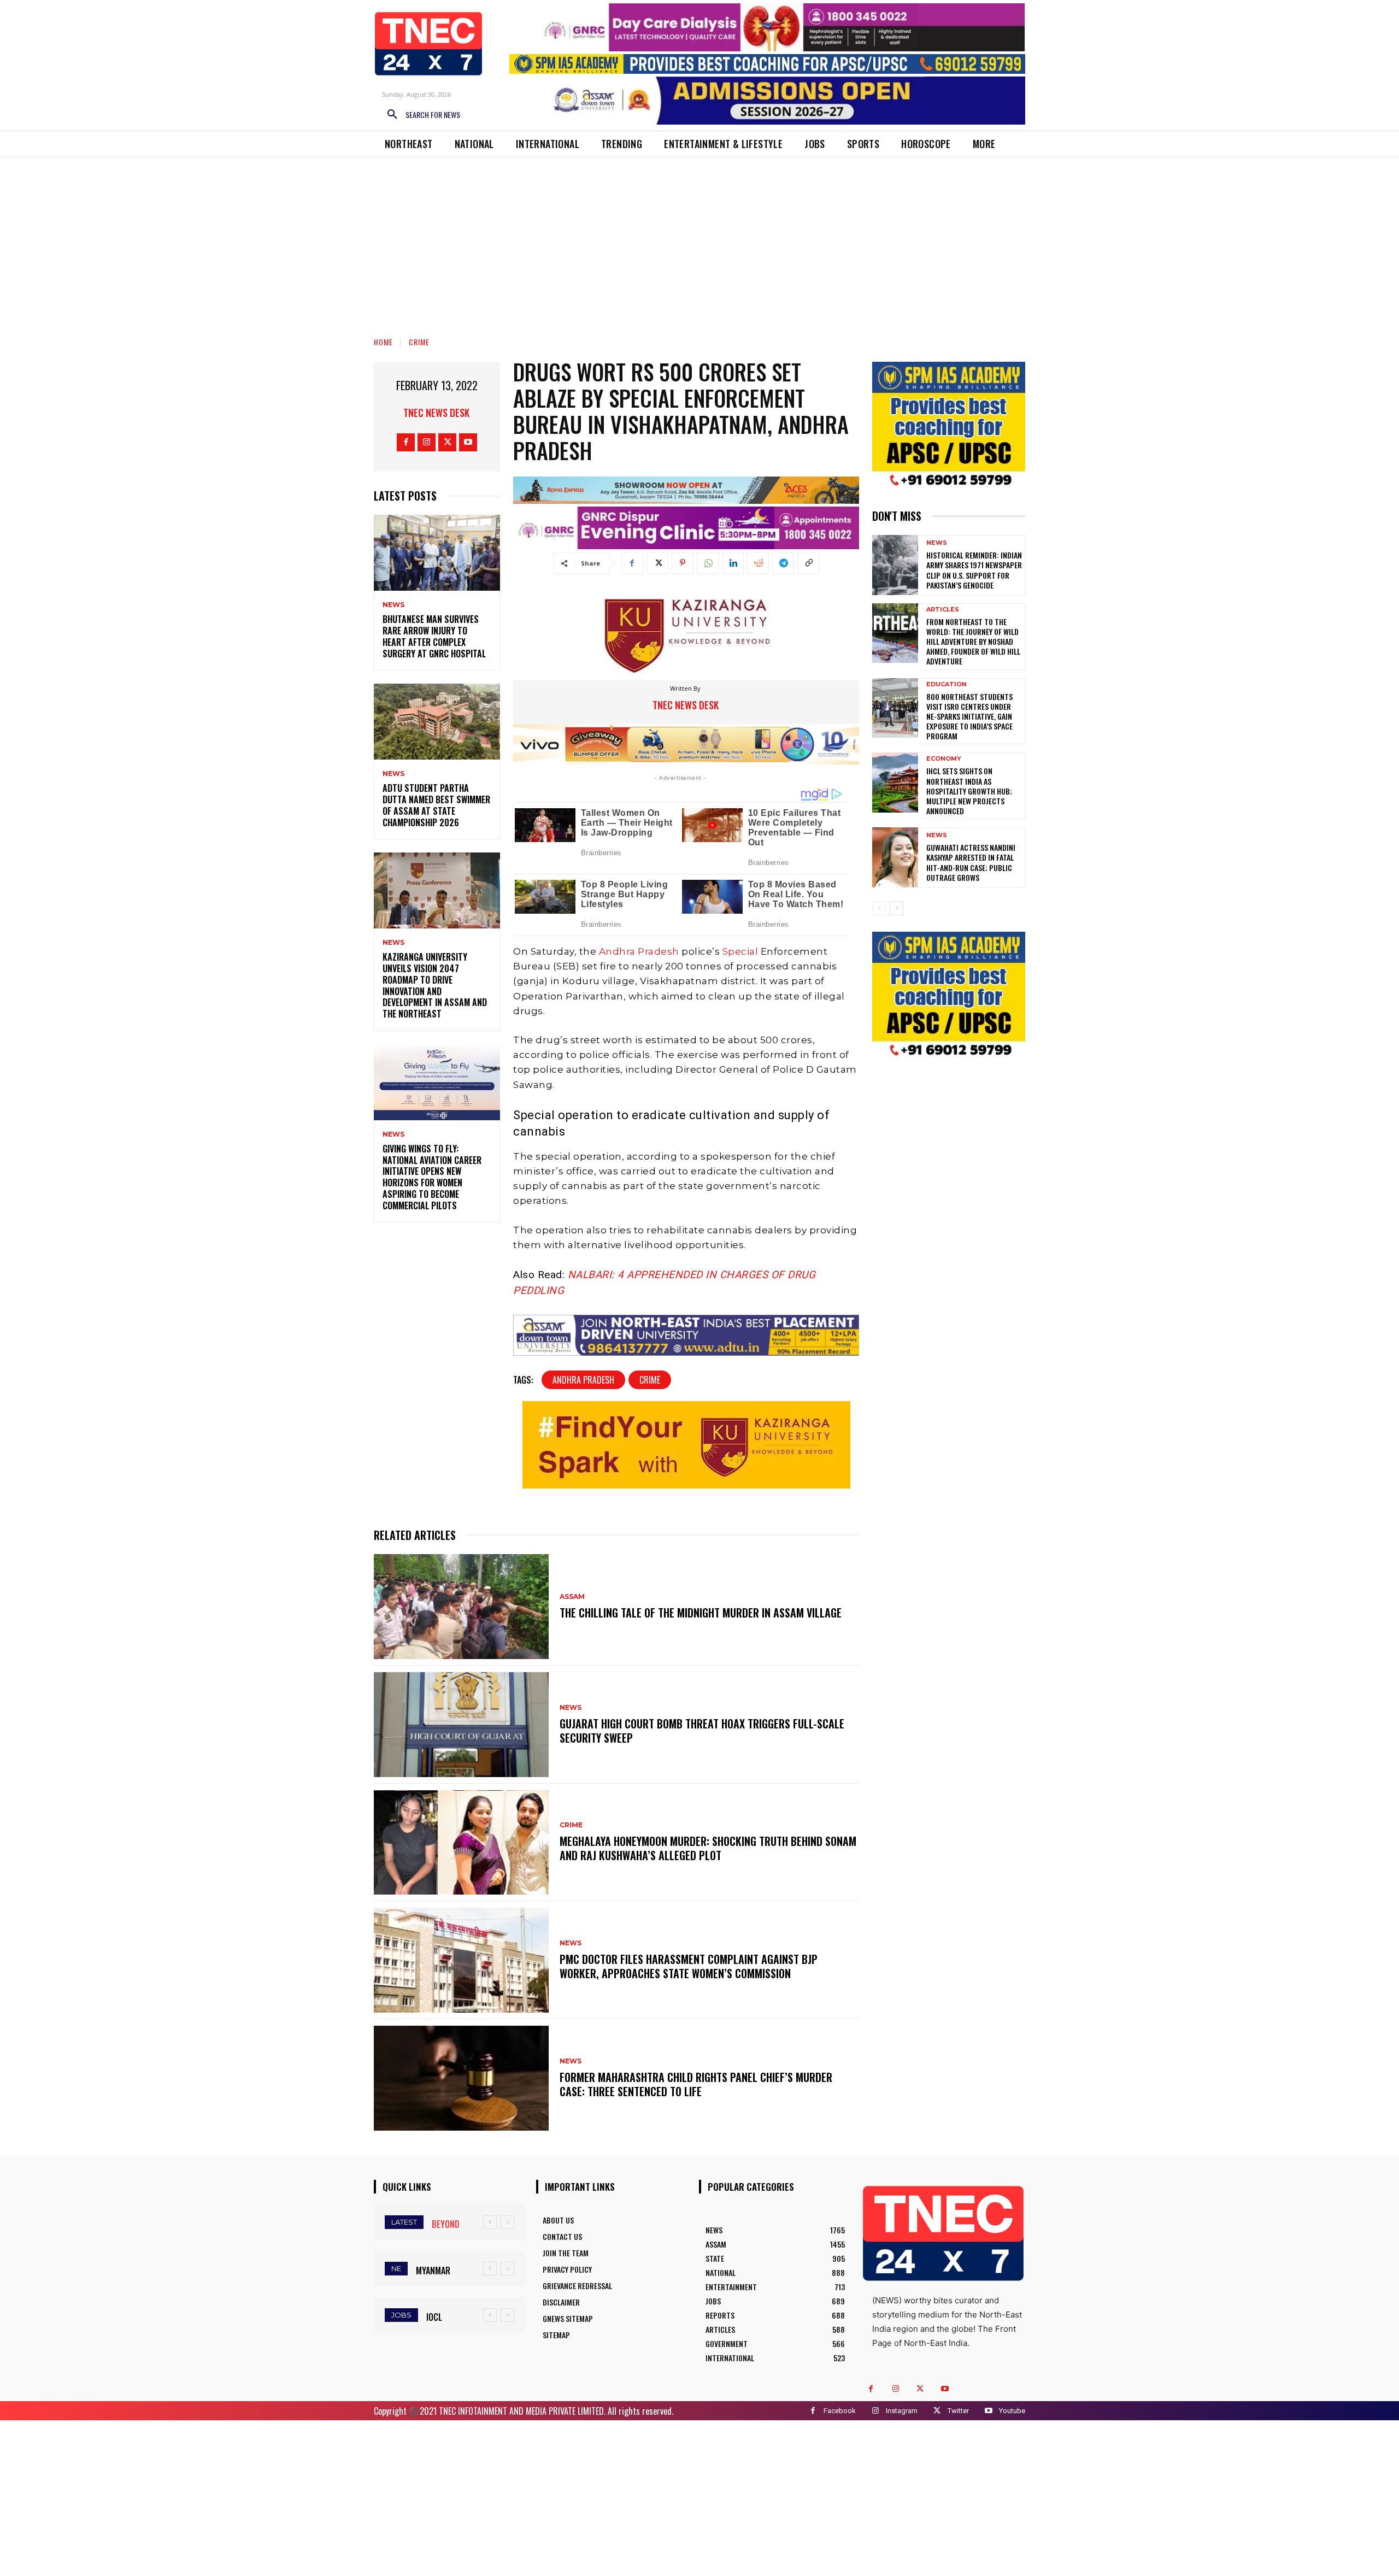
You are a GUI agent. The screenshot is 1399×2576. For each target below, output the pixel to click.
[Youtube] (468, 442)
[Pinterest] (683, 563)
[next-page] (897, 908)
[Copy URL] (808, 563)
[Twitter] (447, 442)
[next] (507, 2222)
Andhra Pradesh (639, 951)
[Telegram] (783, 563)
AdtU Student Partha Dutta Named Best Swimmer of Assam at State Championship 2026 (436, 805)
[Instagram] (427, 442)
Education (947, 684)
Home (383, 342)
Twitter (958, 2411)
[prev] (490, 2222)
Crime (419, 342)
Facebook (840, 2411)
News (393, 605)
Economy (944, 759)
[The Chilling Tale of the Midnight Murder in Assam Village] (461, 1607)
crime (650, 1380)
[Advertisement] (699, 239)
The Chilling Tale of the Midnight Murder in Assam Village (701, 1613)
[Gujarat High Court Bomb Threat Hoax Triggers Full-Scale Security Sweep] (461, 1725)
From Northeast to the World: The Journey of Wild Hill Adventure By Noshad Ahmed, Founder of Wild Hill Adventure (973, 642)
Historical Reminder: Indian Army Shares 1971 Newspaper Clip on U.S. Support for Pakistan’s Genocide (974, 570)
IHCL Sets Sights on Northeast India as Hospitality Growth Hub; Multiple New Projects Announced (969, 791)
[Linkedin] (733, 563)
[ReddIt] (758, 563)
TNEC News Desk (436, 413)
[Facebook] (406, 442)
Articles (943, 610)
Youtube (1012, 2411)
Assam (572, 1597)
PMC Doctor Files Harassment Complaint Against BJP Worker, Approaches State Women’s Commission (689, 1966)
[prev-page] (879, 908)
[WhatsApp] (708, 563)
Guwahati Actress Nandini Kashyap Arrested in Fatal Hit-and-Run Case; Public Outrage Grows (971, 862)
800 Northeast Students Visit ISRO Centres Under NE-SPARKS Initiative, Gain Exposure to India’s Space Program (969, 716)
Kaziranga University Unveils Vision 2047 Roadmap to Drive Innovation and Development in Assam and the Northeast (435, 985)
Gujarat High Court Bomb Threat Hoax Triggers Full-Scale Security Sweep (702, 1731)
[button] (420, 115)
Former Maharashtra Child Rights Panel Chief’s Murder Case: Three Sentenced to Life (696, 2084)
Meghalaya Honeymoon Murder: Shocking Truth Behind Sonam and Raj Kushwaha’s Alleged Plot (708, 1848)
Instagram (902, 2411)
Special (740, 951)
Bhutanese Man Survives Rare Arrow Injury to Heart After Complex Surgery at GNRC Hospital (434, 636)
